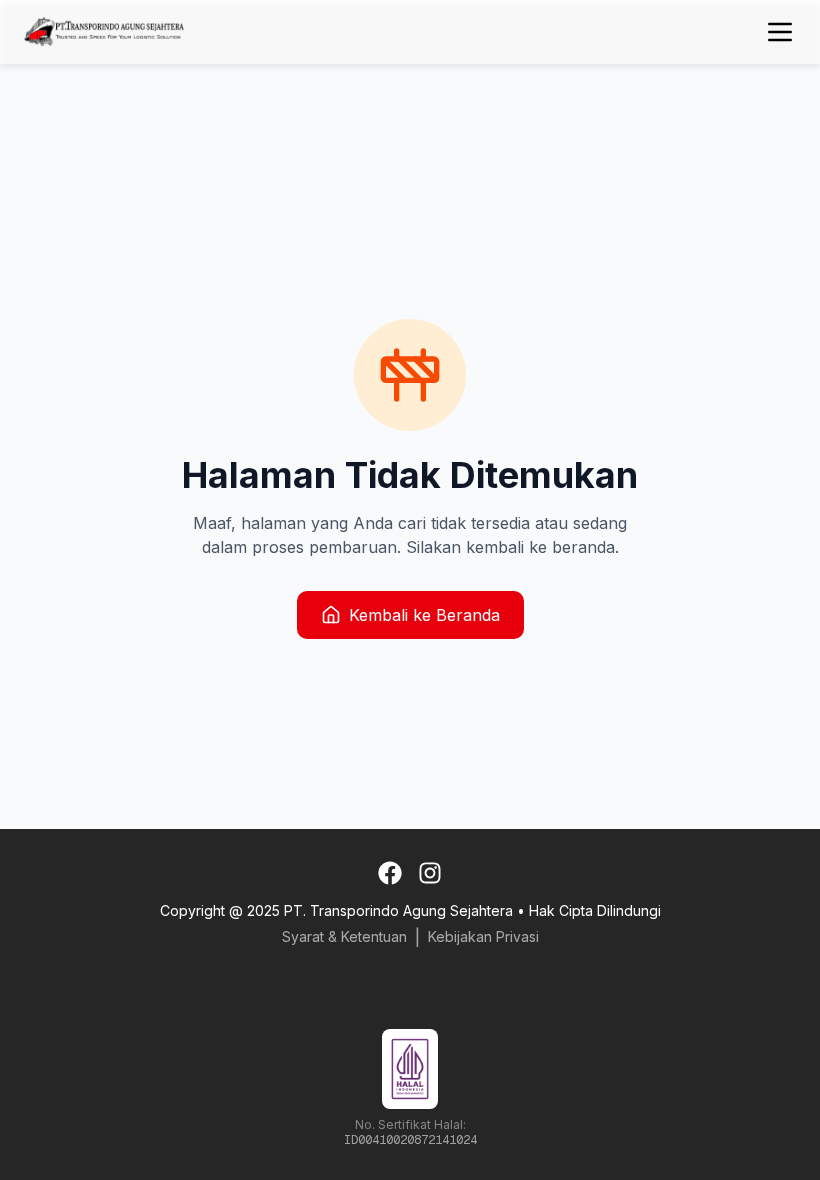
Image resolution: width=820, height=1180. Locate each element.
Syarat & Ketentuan (344, 936)
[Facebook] (390, 873)
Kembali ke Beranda (424, 615)
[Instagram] (430, 873)
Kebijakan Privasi (483, 936)
